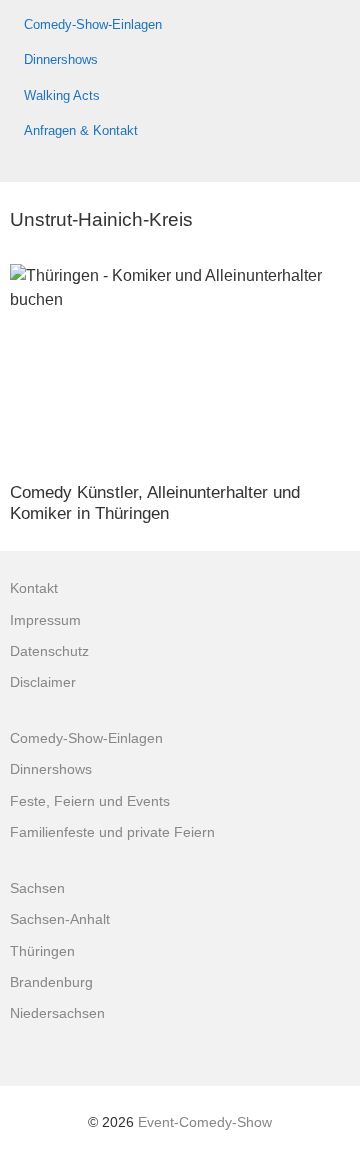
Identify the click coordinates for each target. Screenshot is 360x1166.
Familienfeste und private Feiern (112, 832)
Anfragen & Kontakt (81, 130)
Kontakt (34, 588)
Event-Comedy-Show (205, 1122)
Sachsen (37, 888)
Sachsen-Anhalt (60, 919)
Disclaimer (43, 682)
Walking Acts (62, 95)
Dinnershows (61, 59)
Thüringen (42, 951)
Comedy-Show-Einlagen (93, 24)
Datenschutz (49, 651)
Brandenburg (51, 982)
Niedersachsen (57, 1013)
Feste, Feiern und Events (90, 801)
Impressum (45, 620)
